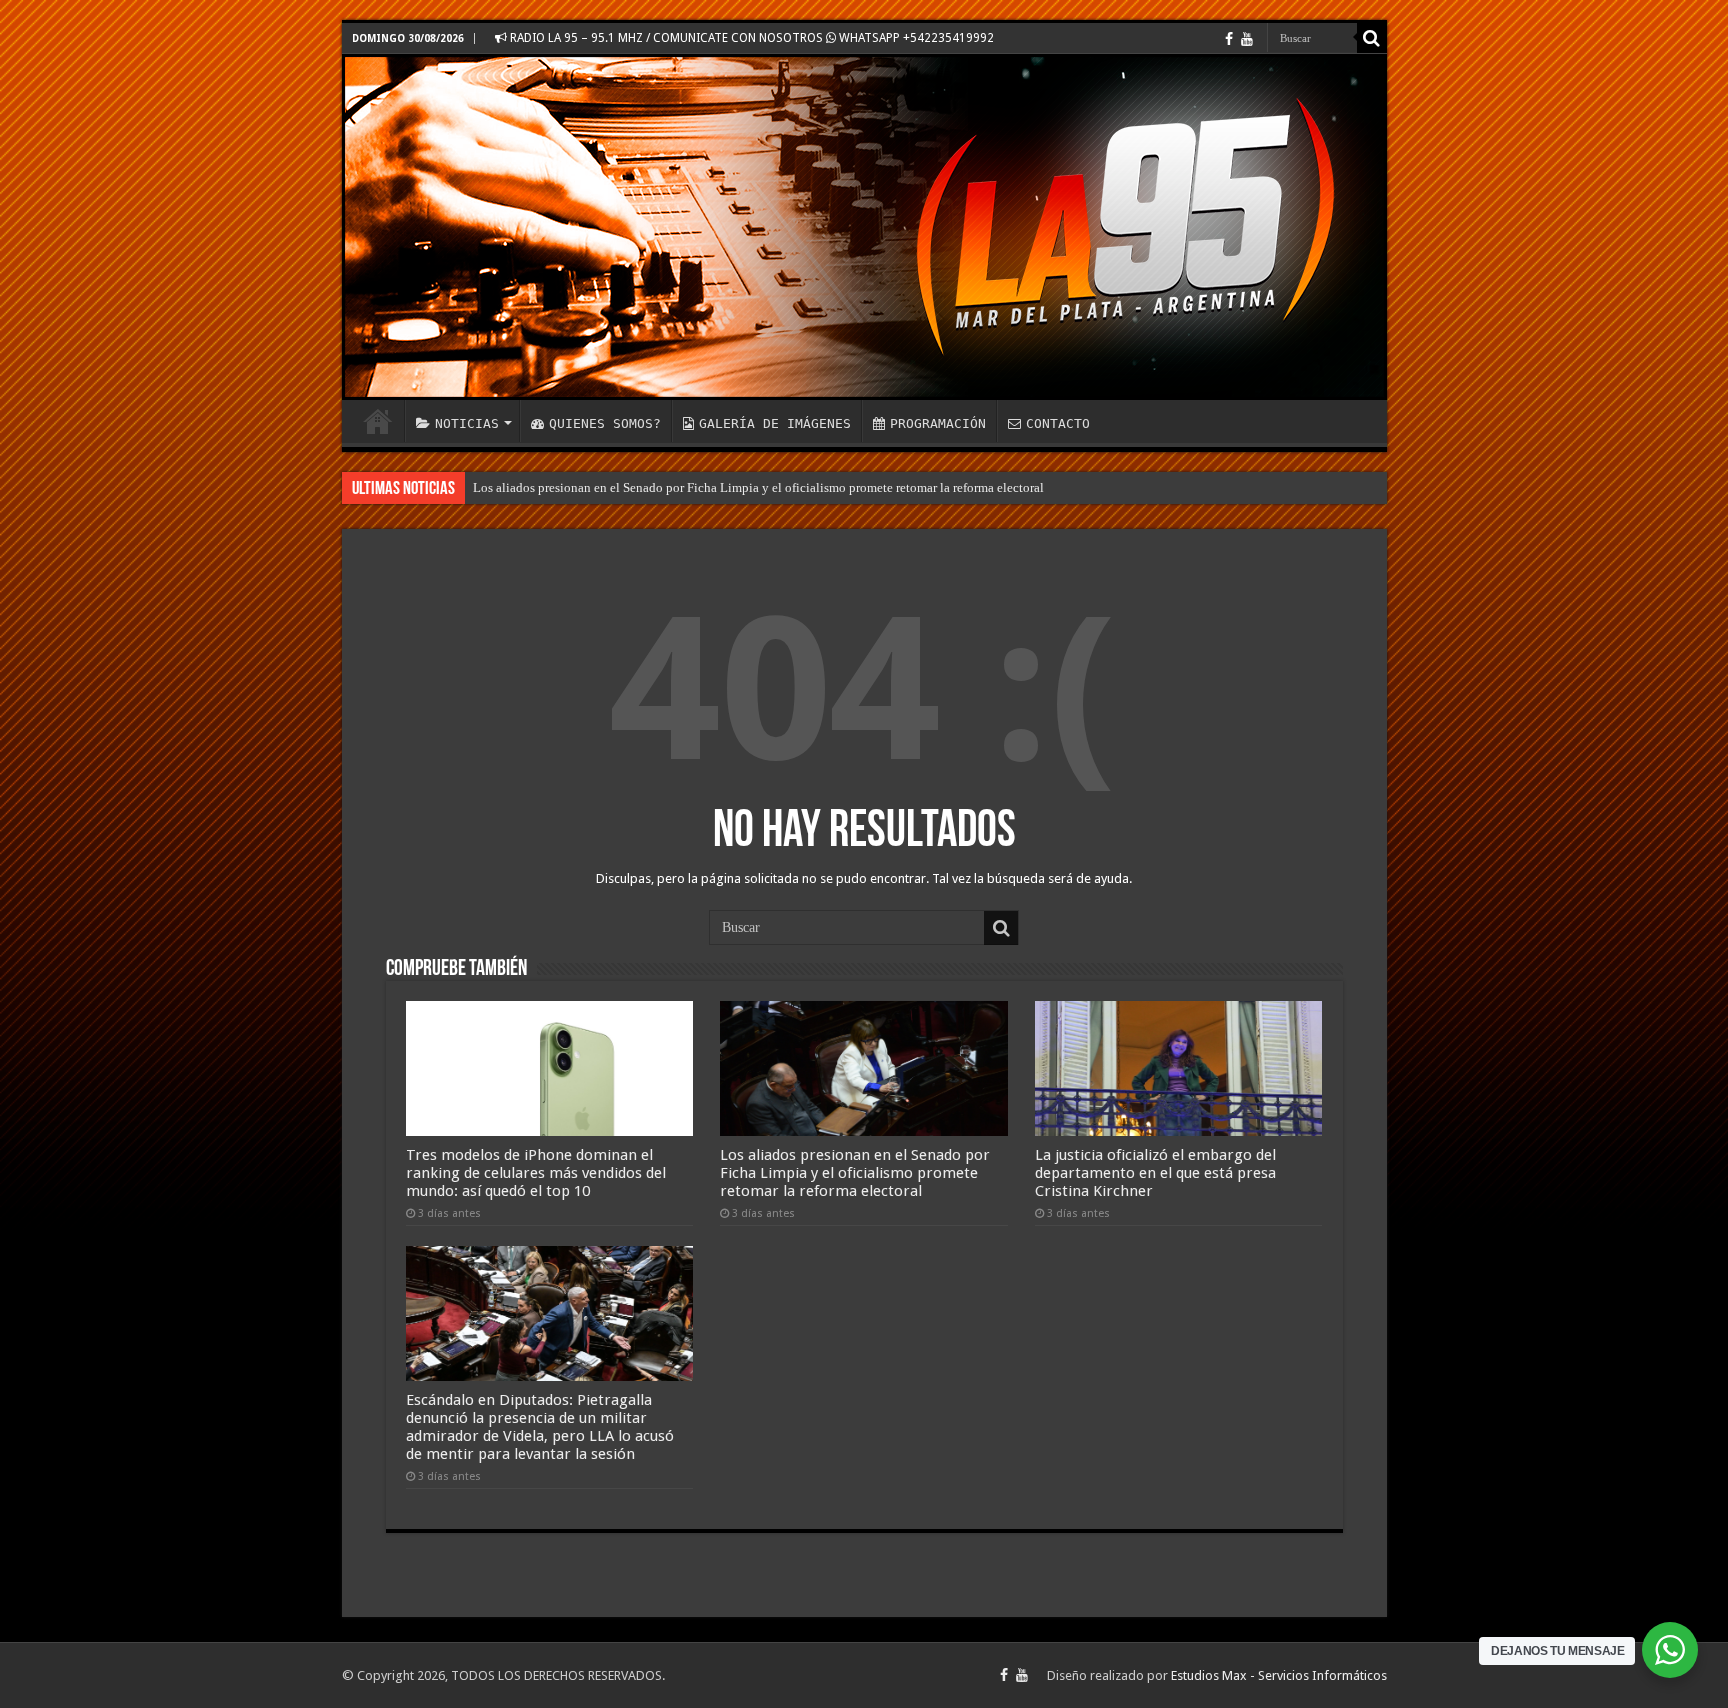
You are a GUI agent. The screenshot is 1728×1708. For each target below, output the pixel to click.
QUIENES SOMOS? (605, 423)
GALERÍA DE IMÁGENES (775, 423)
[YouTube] (1247, 39)
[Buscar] (1372, 38)
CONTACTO (1058, 423)
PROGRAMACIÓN (938, 423)
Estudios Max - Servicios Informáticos (1279, 1675)
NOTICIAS (467, 423)
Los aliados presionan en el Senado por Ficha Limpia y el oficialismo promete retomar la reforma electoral (758, 487)
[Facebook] (1229, 39)
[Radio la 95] (864, 227)
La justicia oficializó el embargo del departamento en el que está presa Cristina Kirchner (1155, 1173)
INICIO (378, 421)
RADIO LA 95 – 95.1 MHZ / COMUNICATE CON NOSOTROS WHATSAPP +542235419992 (750, 38)
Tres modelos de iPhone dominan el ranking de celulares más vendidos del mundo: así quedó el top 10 (536, 1173)
